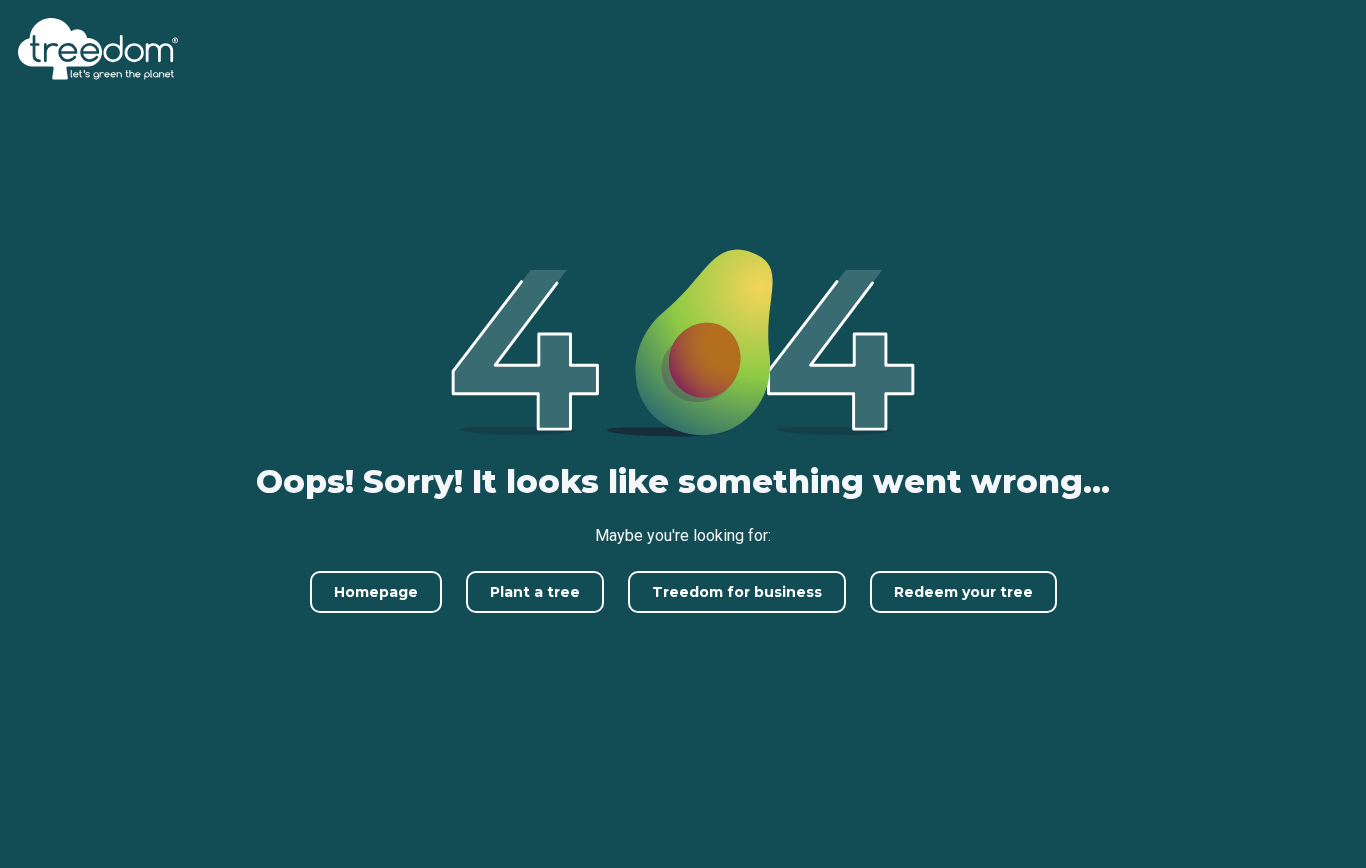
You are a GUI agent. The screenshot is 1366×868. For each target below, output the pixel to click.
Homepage (376, 592)
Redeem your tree (963, 592)
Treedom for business (737, 592)
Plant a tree (535, 592)
